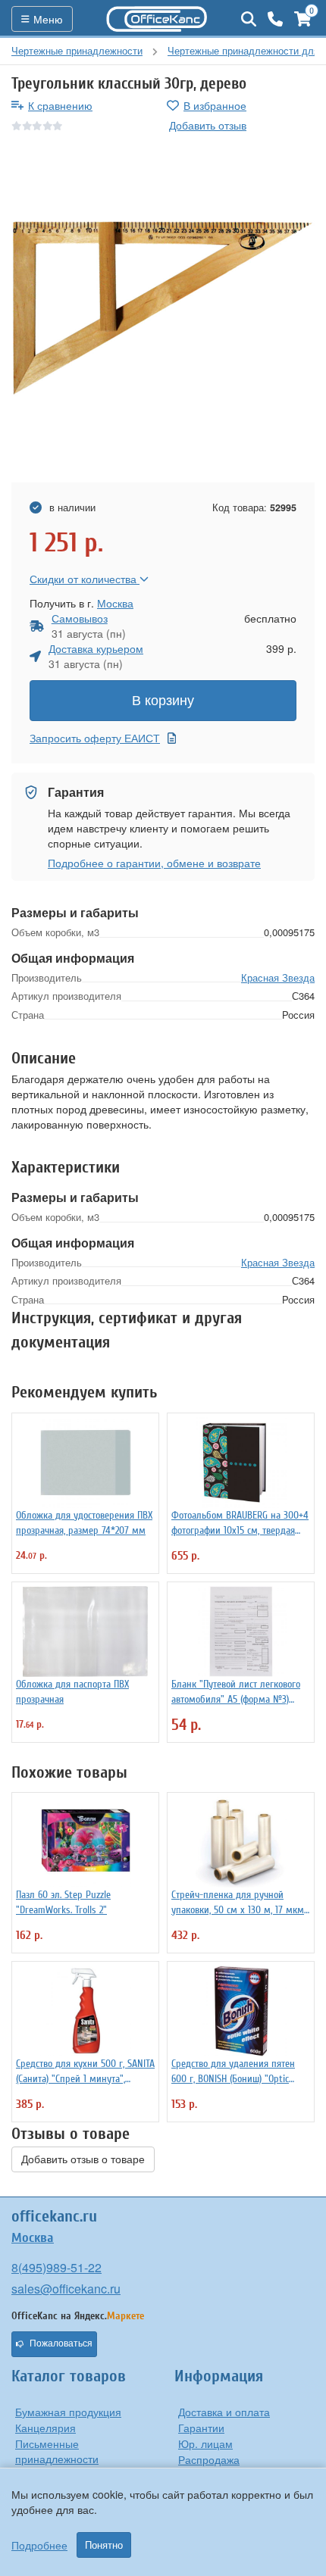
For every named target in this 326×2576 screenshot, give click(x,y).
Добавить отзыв (208, 125)
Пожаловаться (61, 2343)
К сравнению (60, 105)
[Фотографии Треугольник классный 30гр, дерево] (163, 308)
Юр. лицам (205, 2443)
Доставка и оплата (224, 2412)
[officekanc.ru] (157, 19)
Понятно (104, 2545)
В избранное (215, 105)
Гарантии (201, 2428)
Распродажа (209, 2459)
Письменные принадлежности (57, 2451)
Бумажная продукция (68, 2412)
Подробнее (39, 2545)
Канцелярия (45, 2428)
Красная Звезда (278, 977)
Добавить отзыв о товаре (83, 2159)
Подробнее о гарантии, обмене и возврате (154, 863)
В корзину (163, 701)
